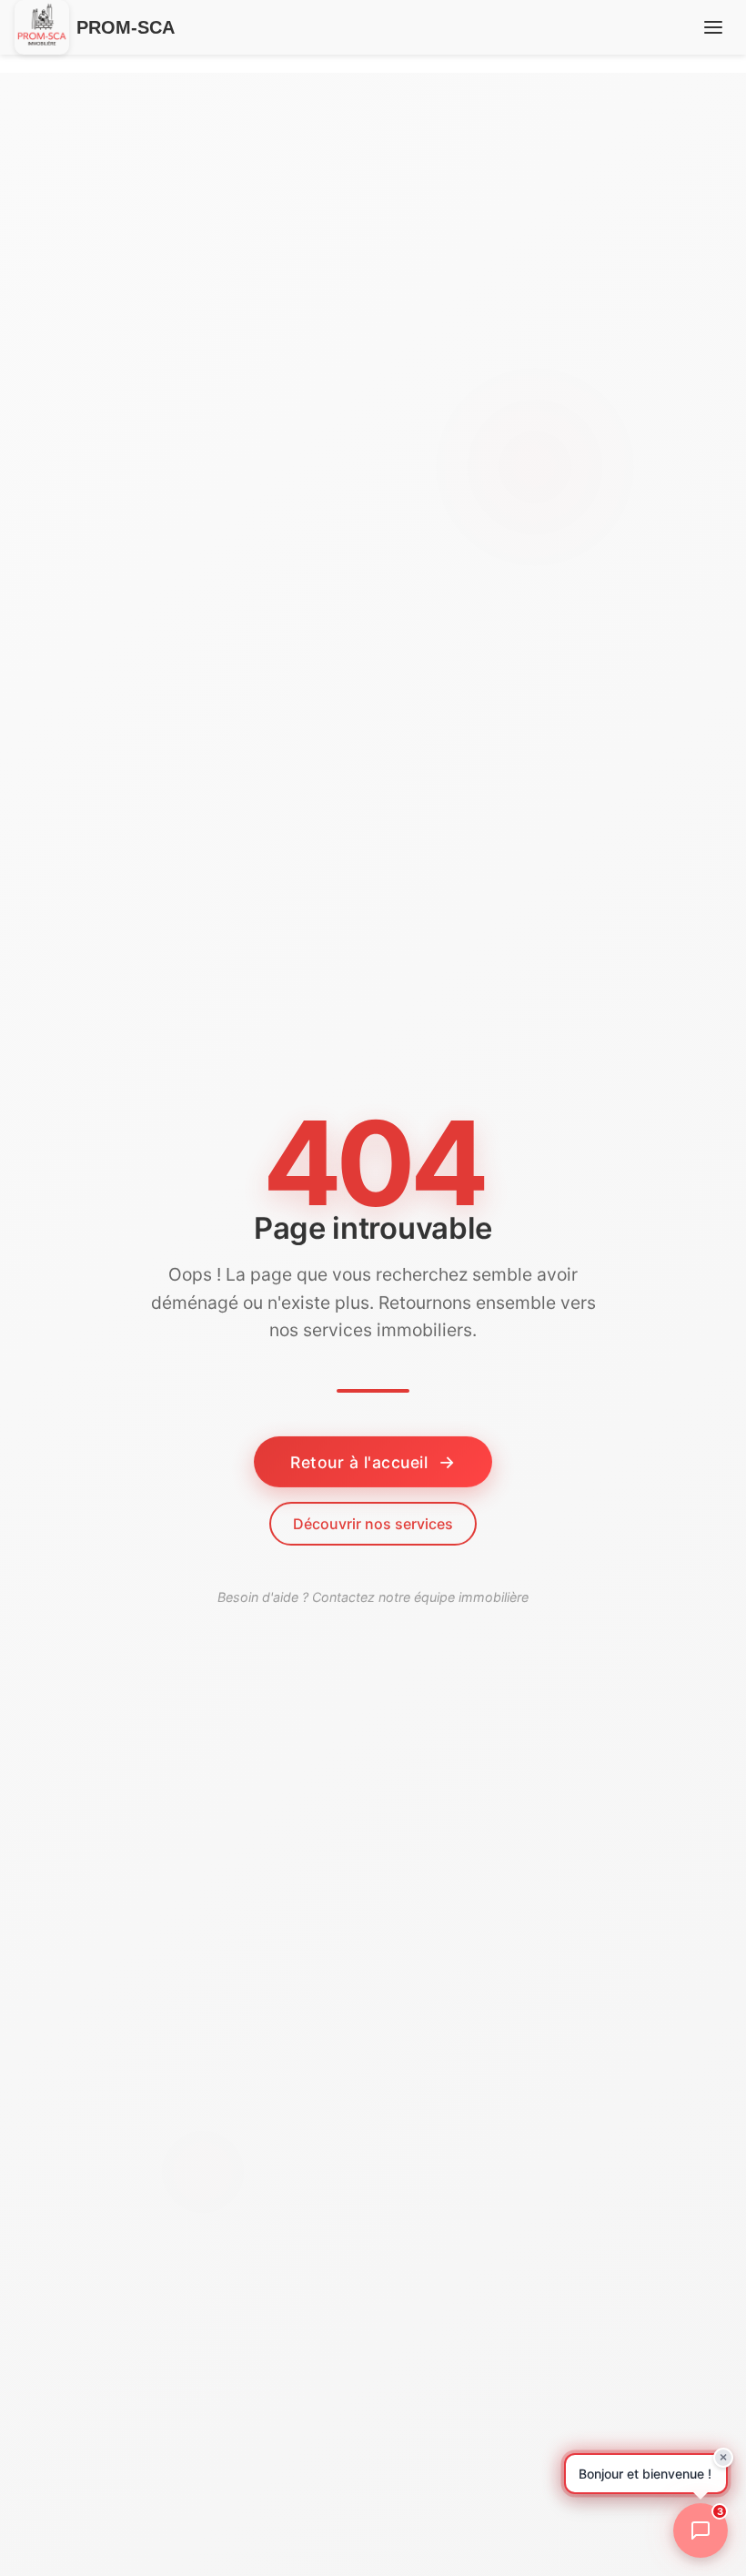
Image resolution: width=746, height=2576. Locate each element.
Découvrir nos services (373, 1524)
